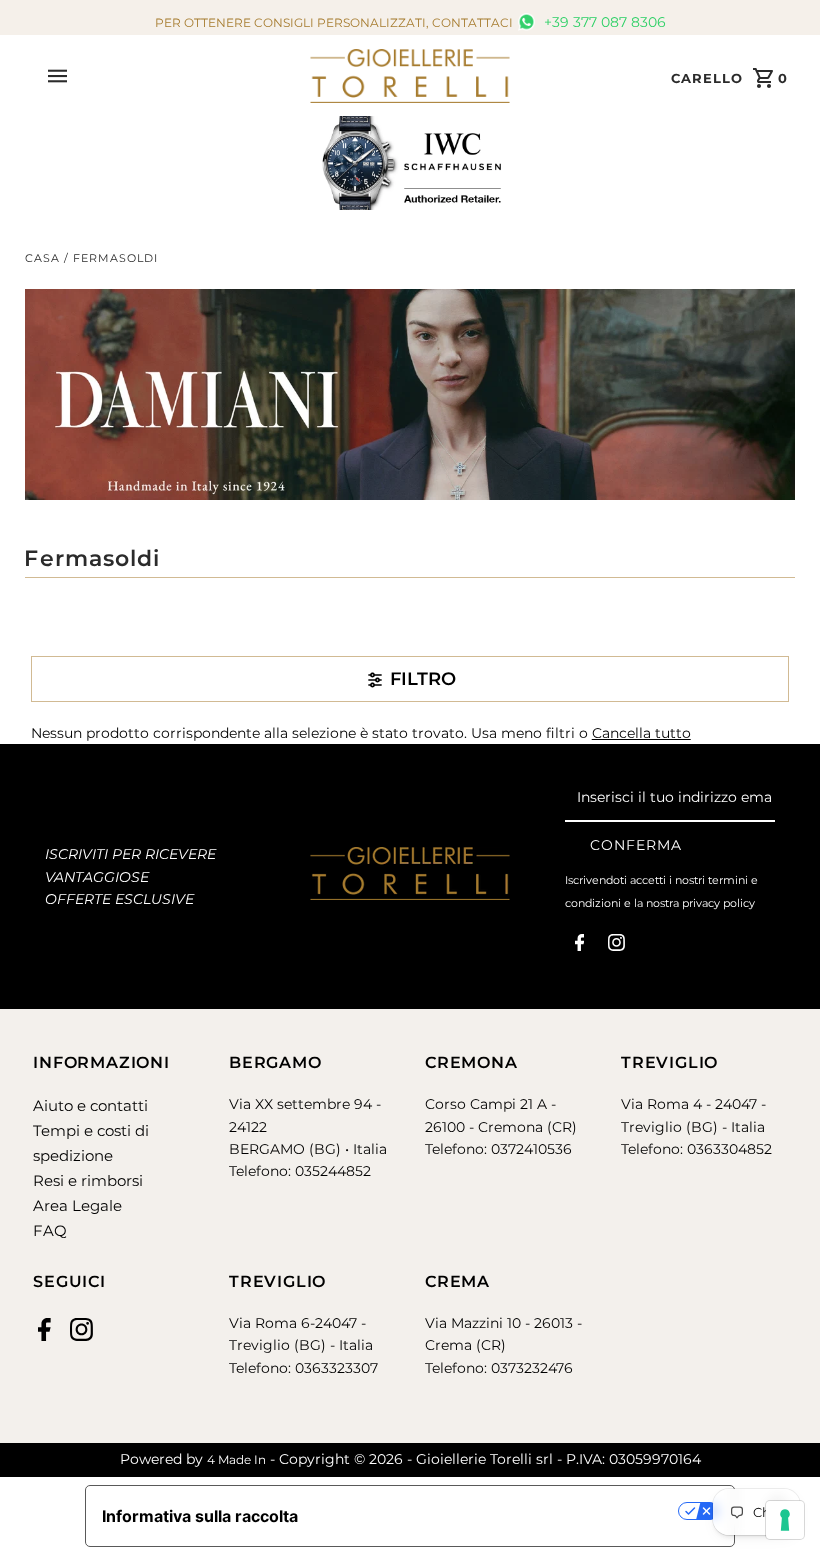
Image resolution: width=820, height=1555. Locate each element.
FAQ (50, 1230)
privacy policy (718, 903)
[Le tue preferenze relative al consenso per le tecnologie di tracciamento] (785, 1520)
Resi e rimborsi (88, 1180)
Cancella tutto (641, 733)
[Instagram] (616, 946)
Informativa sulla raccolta (200, 1516)
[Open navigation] (171, 76)
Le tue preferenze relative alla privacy (498, 1511)
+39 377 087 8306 (603, 22)
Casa (42, 258)
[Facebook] (579, 946)
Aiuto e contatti (90, 1105)
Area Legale (77, 1205)
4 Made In (236, 1459)
